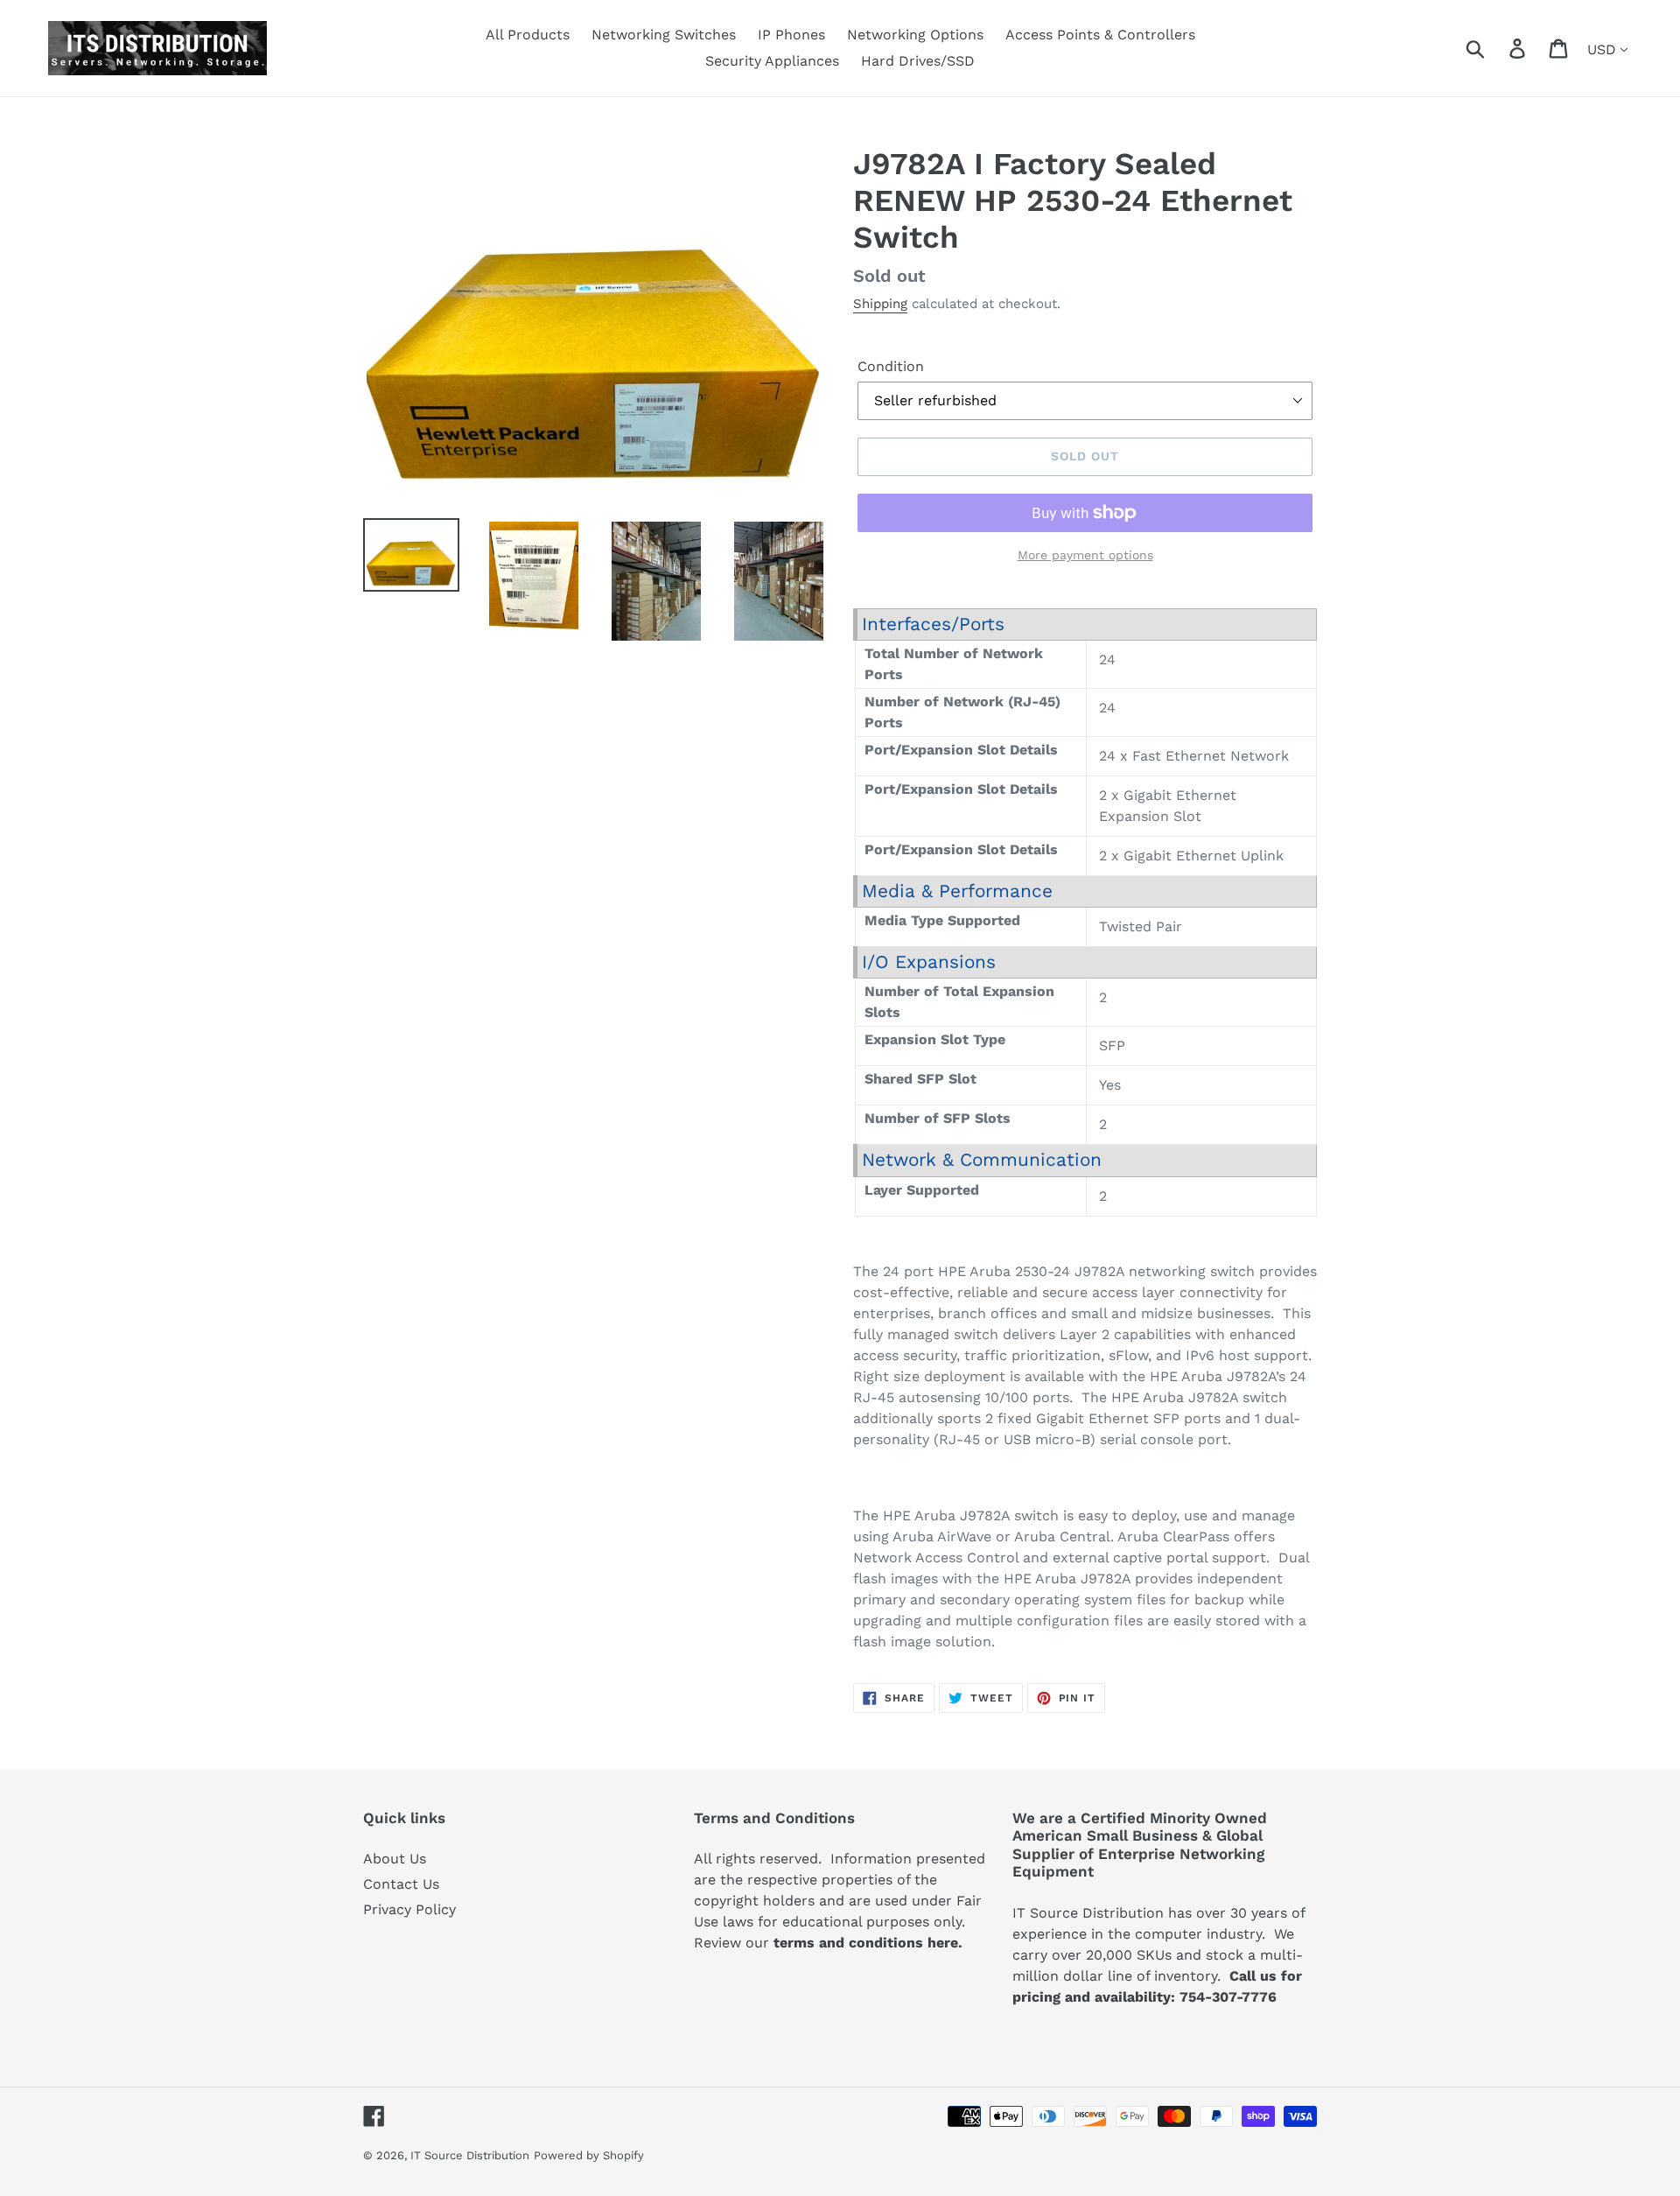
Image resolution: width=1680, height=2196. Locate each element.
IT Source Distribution (470, 2155)
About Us (395, 1859)
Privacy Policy (409, 1909)
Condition (891, 366)
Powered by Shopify (589, 2155)
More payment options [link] (1085, 555)
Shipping (880, 304)
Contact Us (401, 1884)
